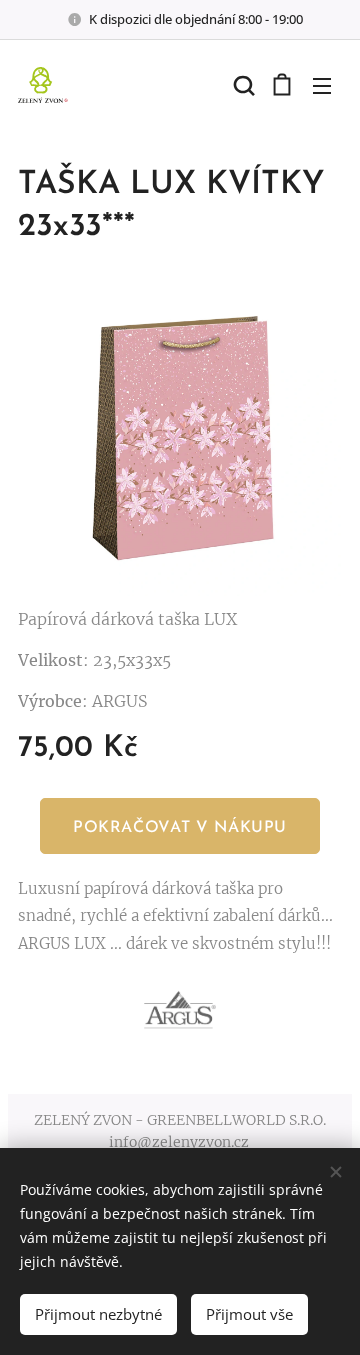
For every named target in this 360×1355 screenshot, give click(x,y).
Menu (322, 85)
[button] (242, 85)
